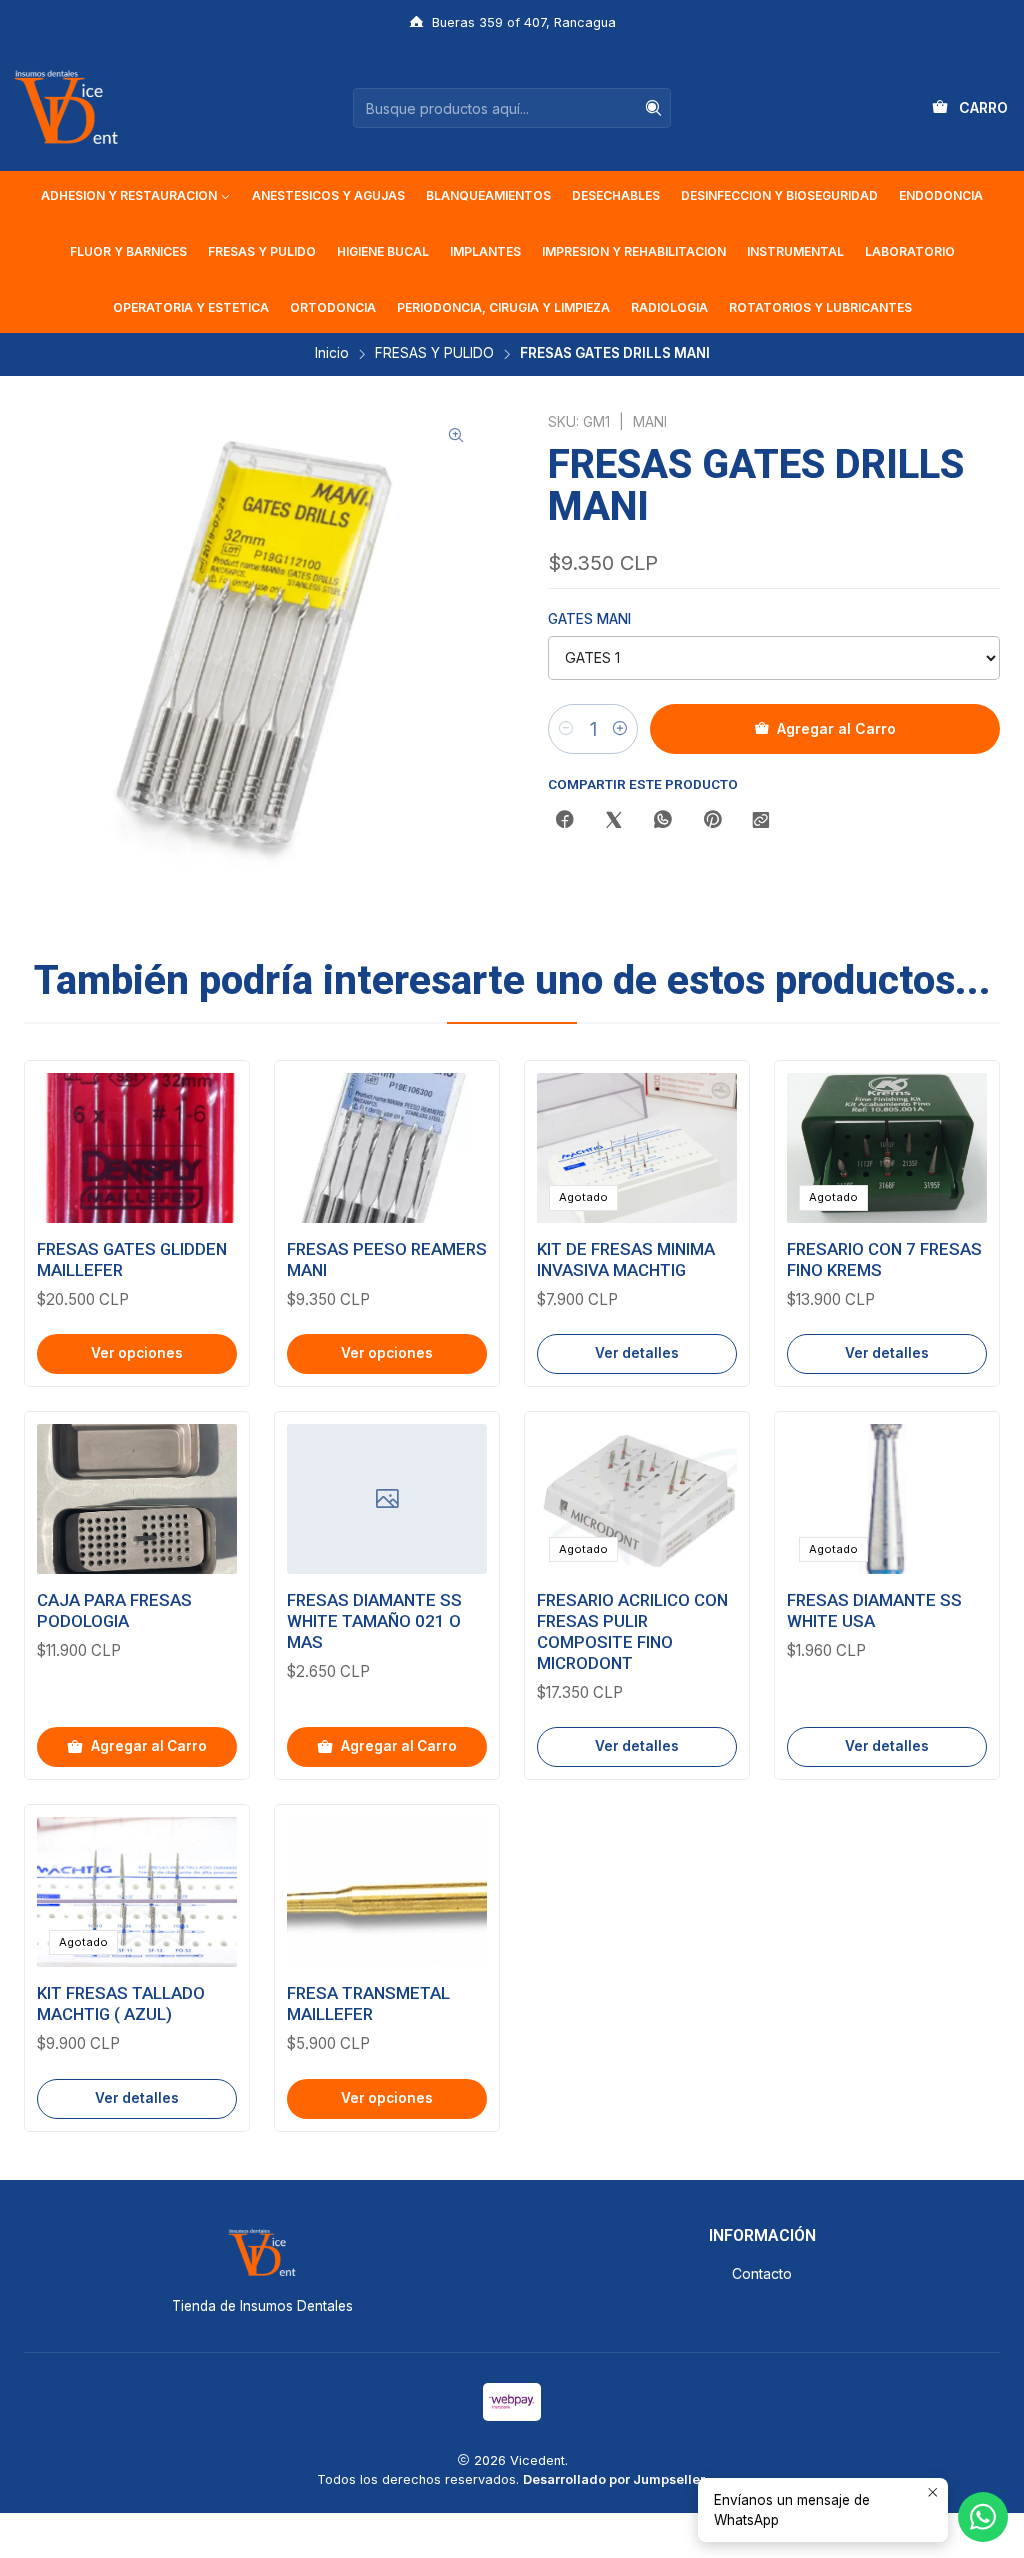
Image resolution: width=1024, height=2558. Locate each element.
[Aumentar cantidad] (620, 729)
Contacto (762, 2273)
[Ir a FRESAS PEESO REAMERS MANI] (387, 1148)
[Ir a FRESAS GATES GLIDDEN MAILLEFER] (137, 1148)
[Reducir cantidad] (566, 729)
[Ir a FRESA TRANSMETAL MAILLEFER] (387, 1892)
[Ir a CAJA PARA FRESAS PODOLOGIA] (137, 1499)
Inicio (332, 354)
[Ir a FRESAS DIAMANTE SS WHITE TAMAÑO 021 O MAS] (387, 1499)
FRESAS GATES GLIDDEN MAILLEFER (132, 1259)
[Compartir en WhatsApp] (663, 821)
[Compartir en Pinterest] (712, 821)
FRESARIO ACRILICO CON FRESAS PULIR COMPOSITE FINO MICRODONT (632, 1631)
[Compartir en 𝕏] (614, 821)
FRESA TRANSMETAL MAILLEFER (368, 2003)
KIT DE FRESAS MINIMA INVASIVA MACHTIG (626, 1259)
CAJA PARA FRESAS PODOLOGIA (114, 1610)
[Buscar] (654, 108)
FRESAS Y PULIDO (434, 354)
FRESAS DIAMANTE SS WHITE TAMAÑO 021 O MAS (374, 1621)
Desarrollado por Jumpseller (614, 2479)
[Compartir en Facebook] (565, 821)
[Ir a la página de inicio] (66, 108)
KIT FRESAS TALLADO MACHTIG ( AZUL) (121, 2003)
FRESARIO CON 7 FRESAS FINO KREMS (884, 1259)
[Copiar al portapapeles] (761, 821)
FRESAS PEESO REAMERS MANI (387, 1259)
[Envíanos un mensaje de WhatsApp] (983, 2517)
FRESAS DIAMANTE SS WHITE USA (874, 1610)
